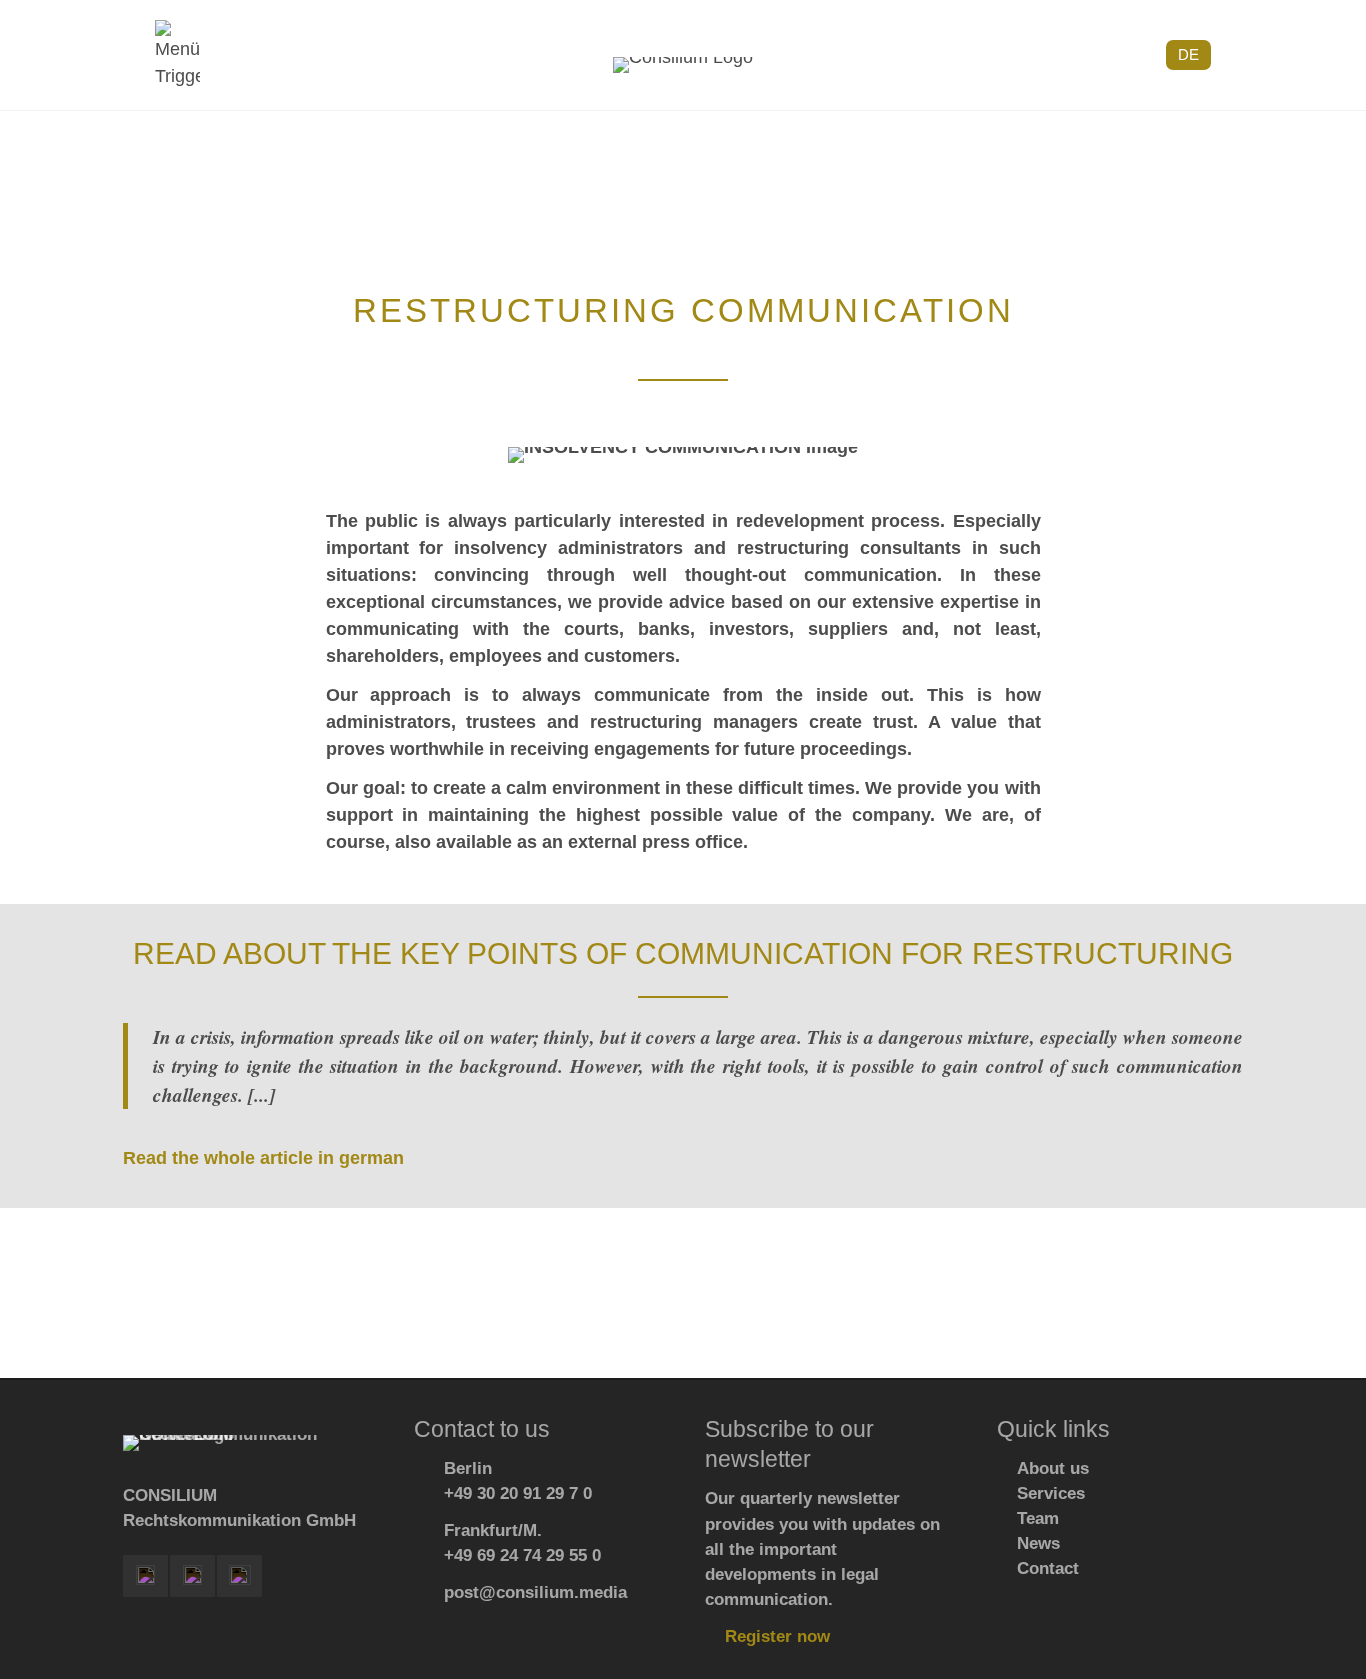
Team (1038, 1518)
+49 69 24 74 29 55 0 (522, 1555)
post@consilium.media (535, 1592)
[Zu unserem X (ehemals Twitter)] (239, 1576)
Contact (1048, 1568)
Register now (777, 1636)
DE (1188, 54)
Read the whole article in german (263, 1158)
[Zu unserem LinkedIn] (145, 1576)
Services (1051, 1493)
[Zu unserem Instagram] (192, 1576)
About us (1053, 1468)
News (1038, 1543)
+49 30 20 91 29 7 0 (518, 1493)
